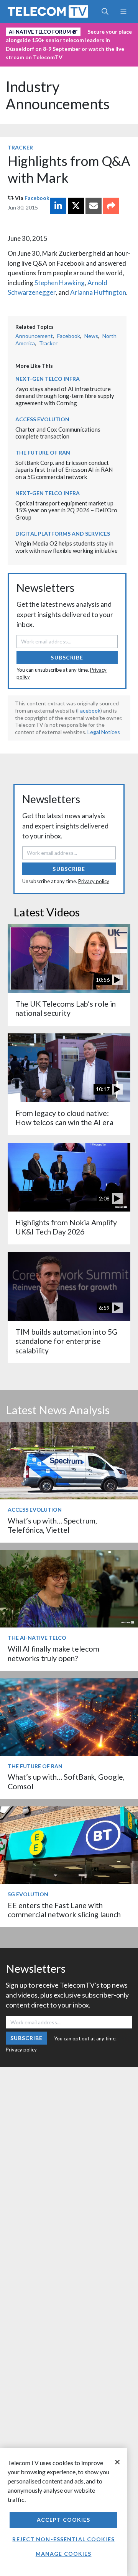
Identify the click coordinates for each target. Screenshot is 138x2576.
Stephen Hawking (60, 283)
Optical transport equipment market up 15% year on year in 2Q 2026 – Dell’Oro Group (66, 510)
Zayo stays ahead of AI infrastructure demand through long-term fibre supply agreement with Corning (65, 396)
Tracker (20, 147)
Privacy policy (94, 881)
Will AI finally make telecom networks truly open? (53, 1653)
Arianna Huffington (98, 292)
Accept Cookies (64, 2520)
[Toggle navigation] (123, 11)
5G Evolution (28, 1894)
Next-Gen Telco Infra (48, 379)
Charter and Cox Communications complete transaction (58, 433)
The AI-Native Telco (37, 1638)
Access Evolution (42, 419)
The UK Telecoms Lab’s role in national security (66, 1008)
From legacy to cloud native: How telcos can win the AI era (64, 1118)
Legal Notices (104, 732)
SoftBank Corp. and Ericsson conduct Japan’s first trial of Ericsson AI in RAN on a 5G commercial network (64, 470)
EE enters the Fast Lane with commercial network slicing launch (64, 1910)
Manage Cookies (64, 2554)
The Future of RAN (43, 452)
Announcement (34, 336)
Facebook (37, 198)
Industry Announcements (58, 95)
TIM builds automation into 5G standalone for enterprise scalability (66, 1341)
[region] (63, 2512)
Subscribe (67, 657)
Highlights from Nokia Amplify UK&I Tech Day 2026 (66, 1227)
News (91, 336)
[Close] (117, 2462)
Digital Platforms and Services (63, 534)
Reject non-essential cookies (63, 2539)
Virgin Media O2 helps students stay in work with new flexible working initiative (67, 547)
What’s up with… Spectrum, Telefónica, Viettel (52, 1525)
